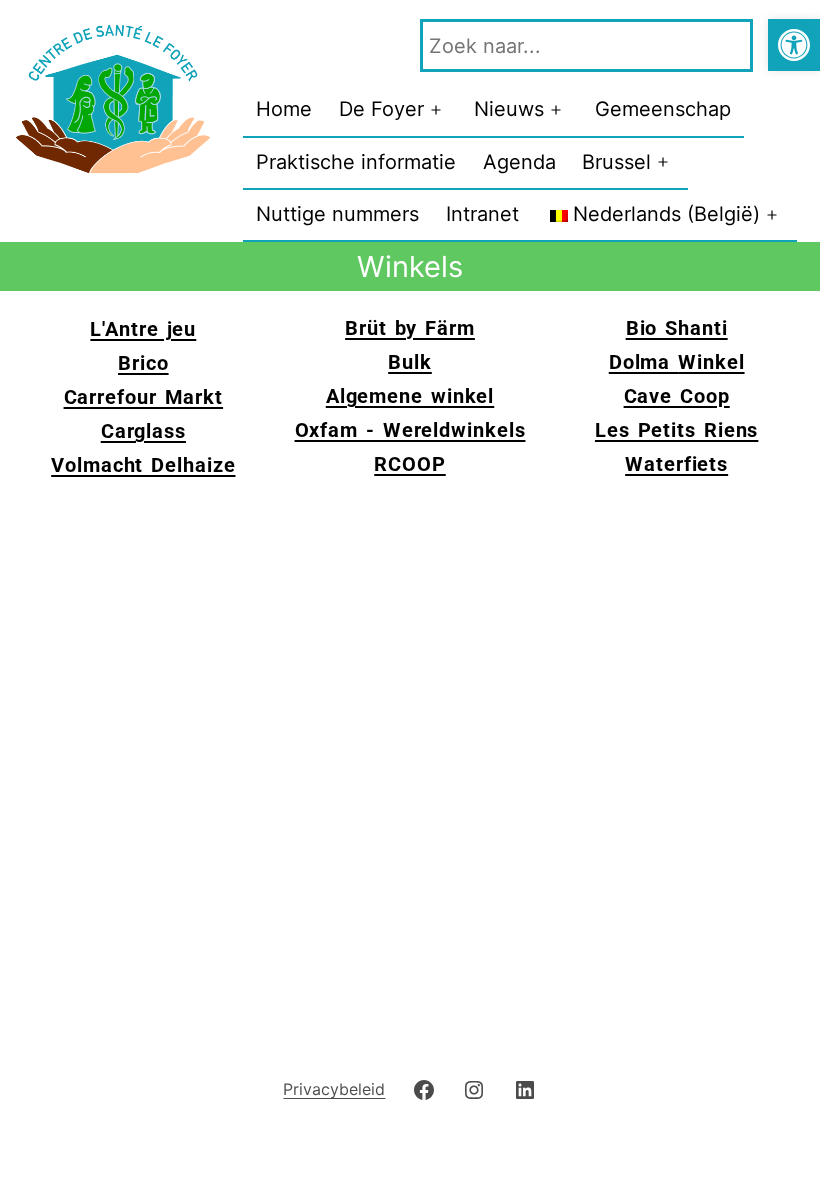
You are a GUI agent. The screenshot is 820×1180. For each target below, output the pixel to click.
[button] (794, 45)
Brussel (616, 162)
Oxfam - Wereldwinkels (410, 430)
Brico (143, 363)
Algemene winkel (410, 396)
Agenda (519, 162)
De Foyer (381, 109)
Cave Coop (677, 396)
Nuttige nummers (337, 214)
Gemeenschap (663, 109)
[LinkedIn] (524, 1088)
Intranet (482, 214)
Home (284, 109)
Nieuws (509, 109)
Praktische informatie (356, 162)
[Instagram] (474, 1088)
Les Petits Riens (676, 430)
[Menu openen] (436, 110)
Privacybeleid (334, 1089)
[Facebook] (424, 1088)
